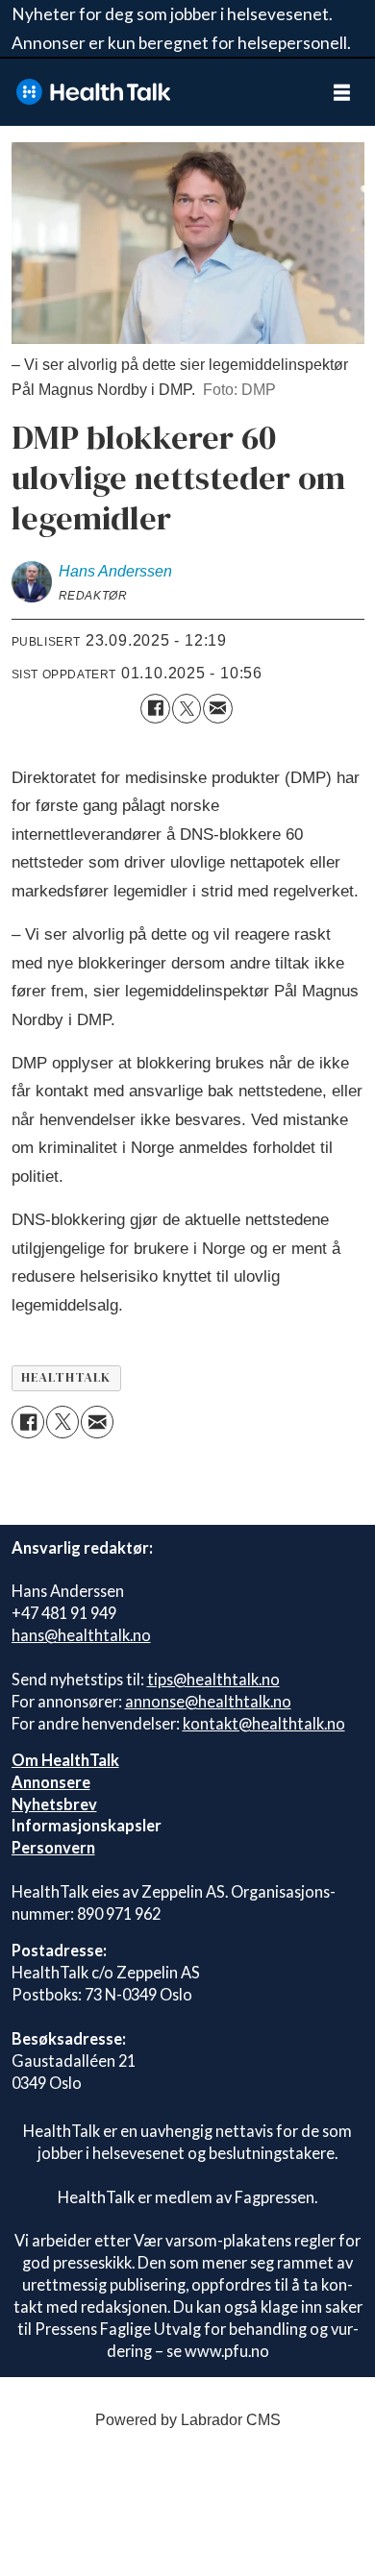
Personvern (53, 1847)
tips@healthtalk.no (213, 1679)
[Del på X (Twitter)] (187, 709)
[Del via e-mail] (218, 709)
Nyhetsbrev (54, 1804)
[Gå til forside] (153, 92)
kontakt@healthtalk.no (264, 1723)
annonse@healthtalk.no (208, 1701)
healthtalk (66, 1377)
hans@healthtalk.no (81, 1635)
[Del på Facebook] (155, 709)
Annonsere (51, 1782)
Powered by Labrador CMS (188, 2420)
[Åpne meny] (342, 92)
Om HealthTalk (65, 1760)
